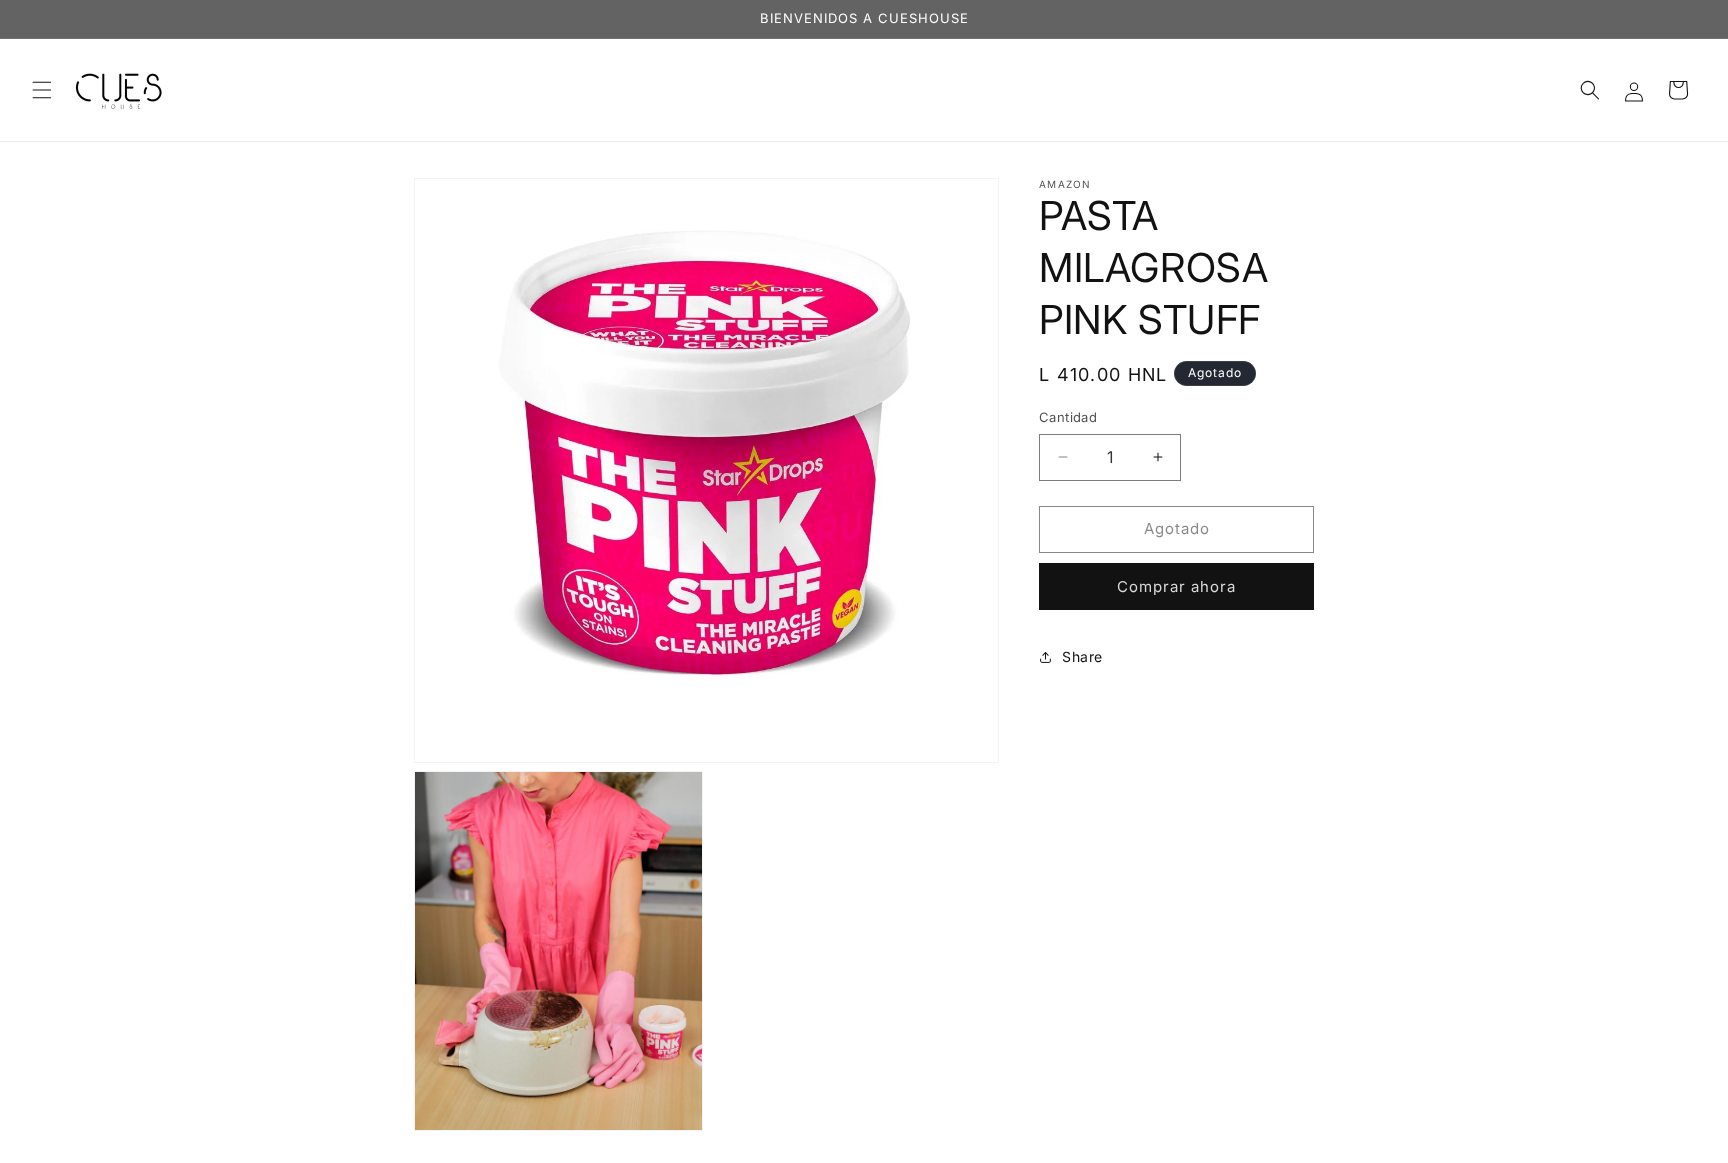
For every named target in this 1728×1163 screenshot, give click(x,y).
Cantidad (1068, 417)
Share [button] (1082, 656)
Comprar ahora (1176, 586)
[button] (42, 90)
